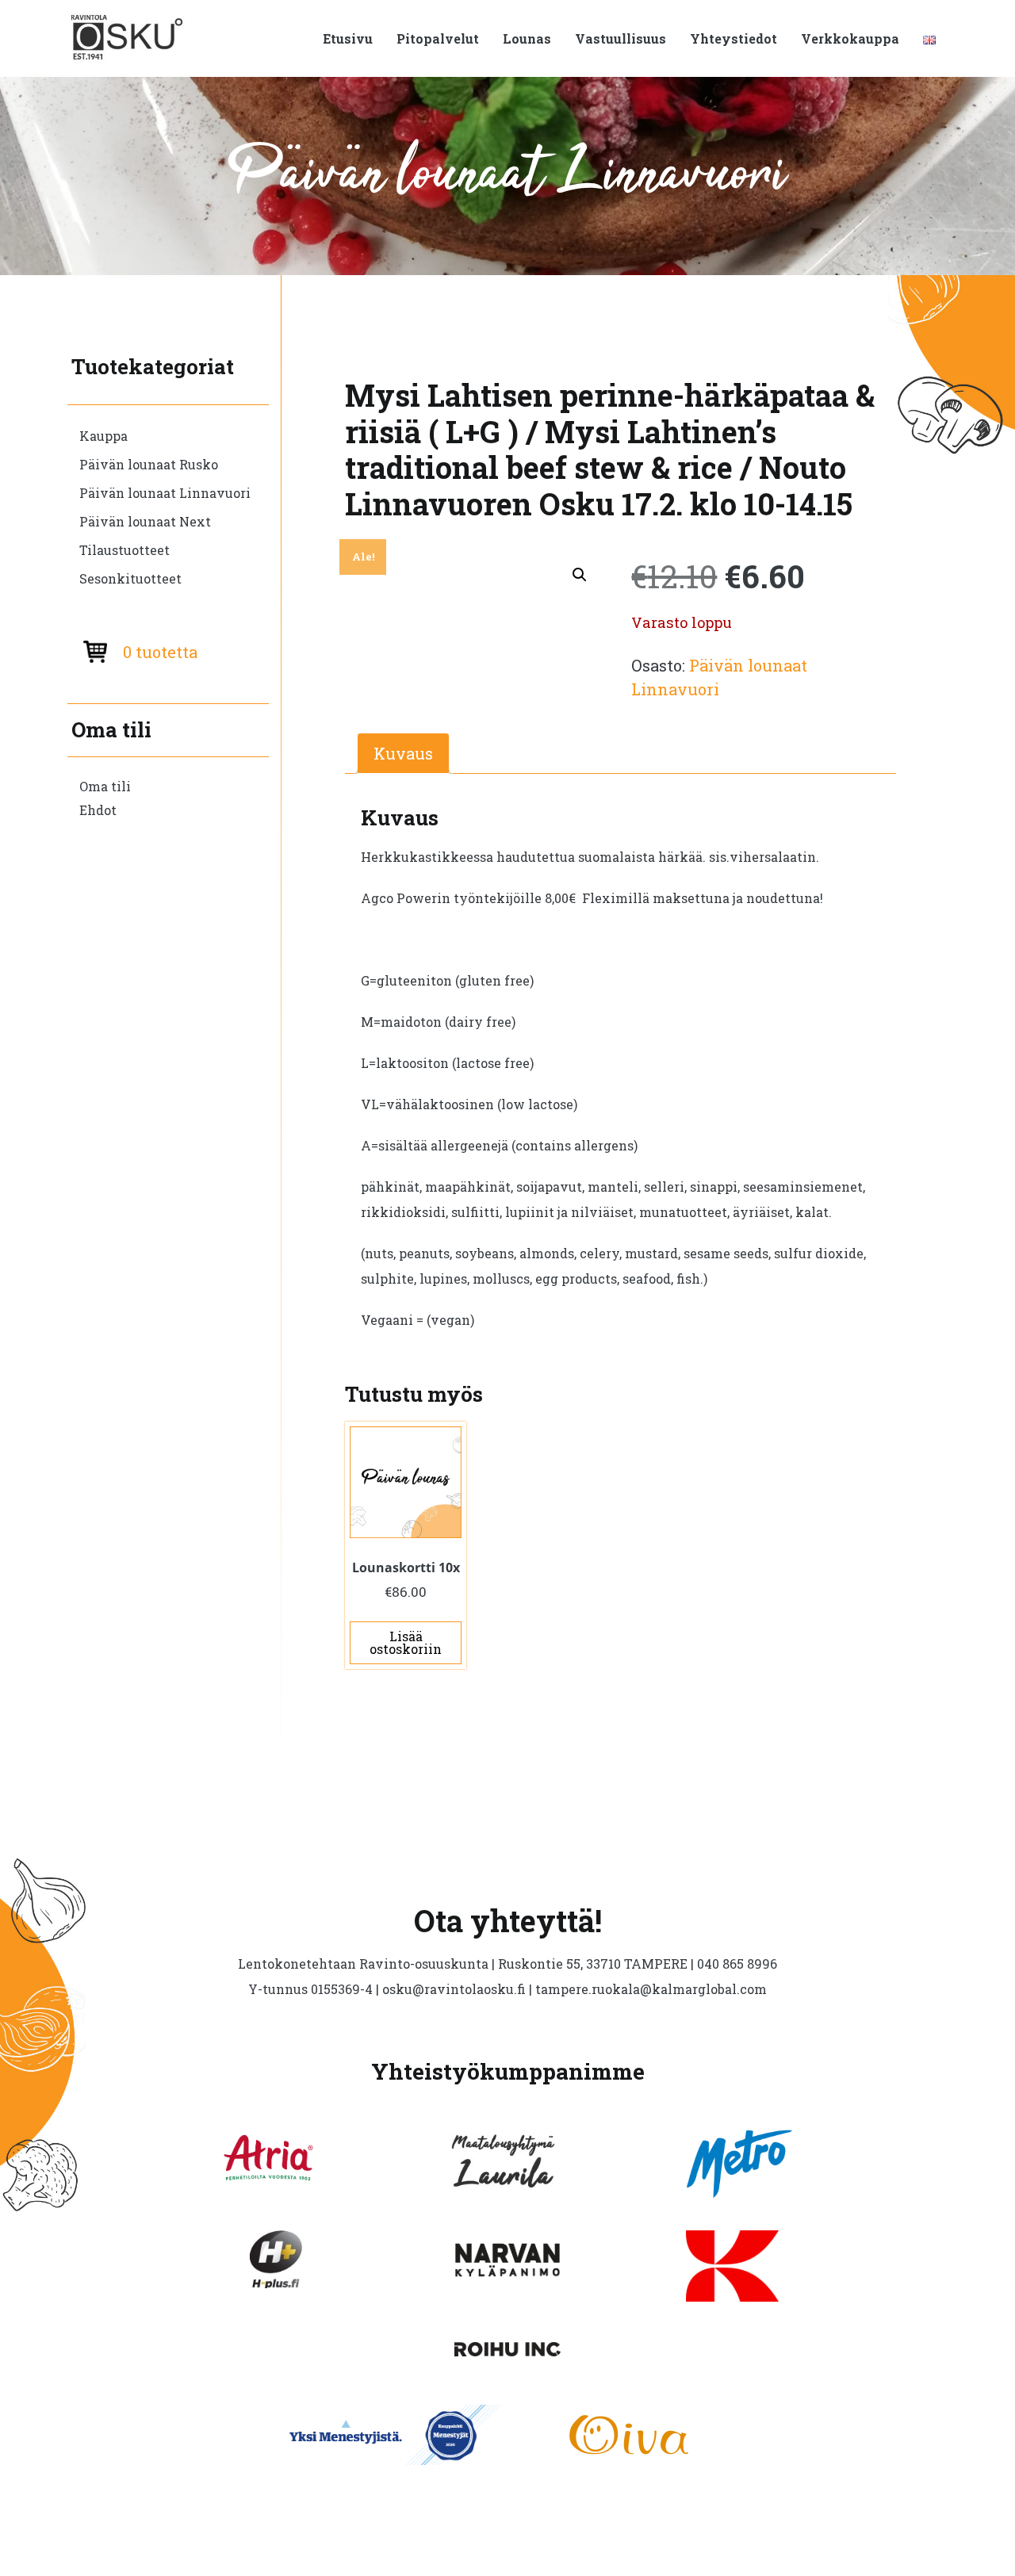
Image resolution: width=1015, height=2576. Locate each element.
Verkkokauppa (850, 38)
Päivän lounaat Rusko (149, 464)
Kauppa (103, 436)
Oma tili (105, 786)
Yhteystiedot (733, 38)
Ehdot (98, 810)
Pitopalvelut (438, 38)
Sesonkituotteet (130, 578)
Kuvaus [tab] (403, 753)
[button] (580, 575)
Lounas (527, 38)
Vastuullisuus (620, 38)
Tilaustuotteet (124, 550)
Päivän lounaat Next (145, 521)
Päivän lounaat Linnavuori (165, 493)
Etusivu (348, 38)
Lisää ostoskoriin (406, 1642)
